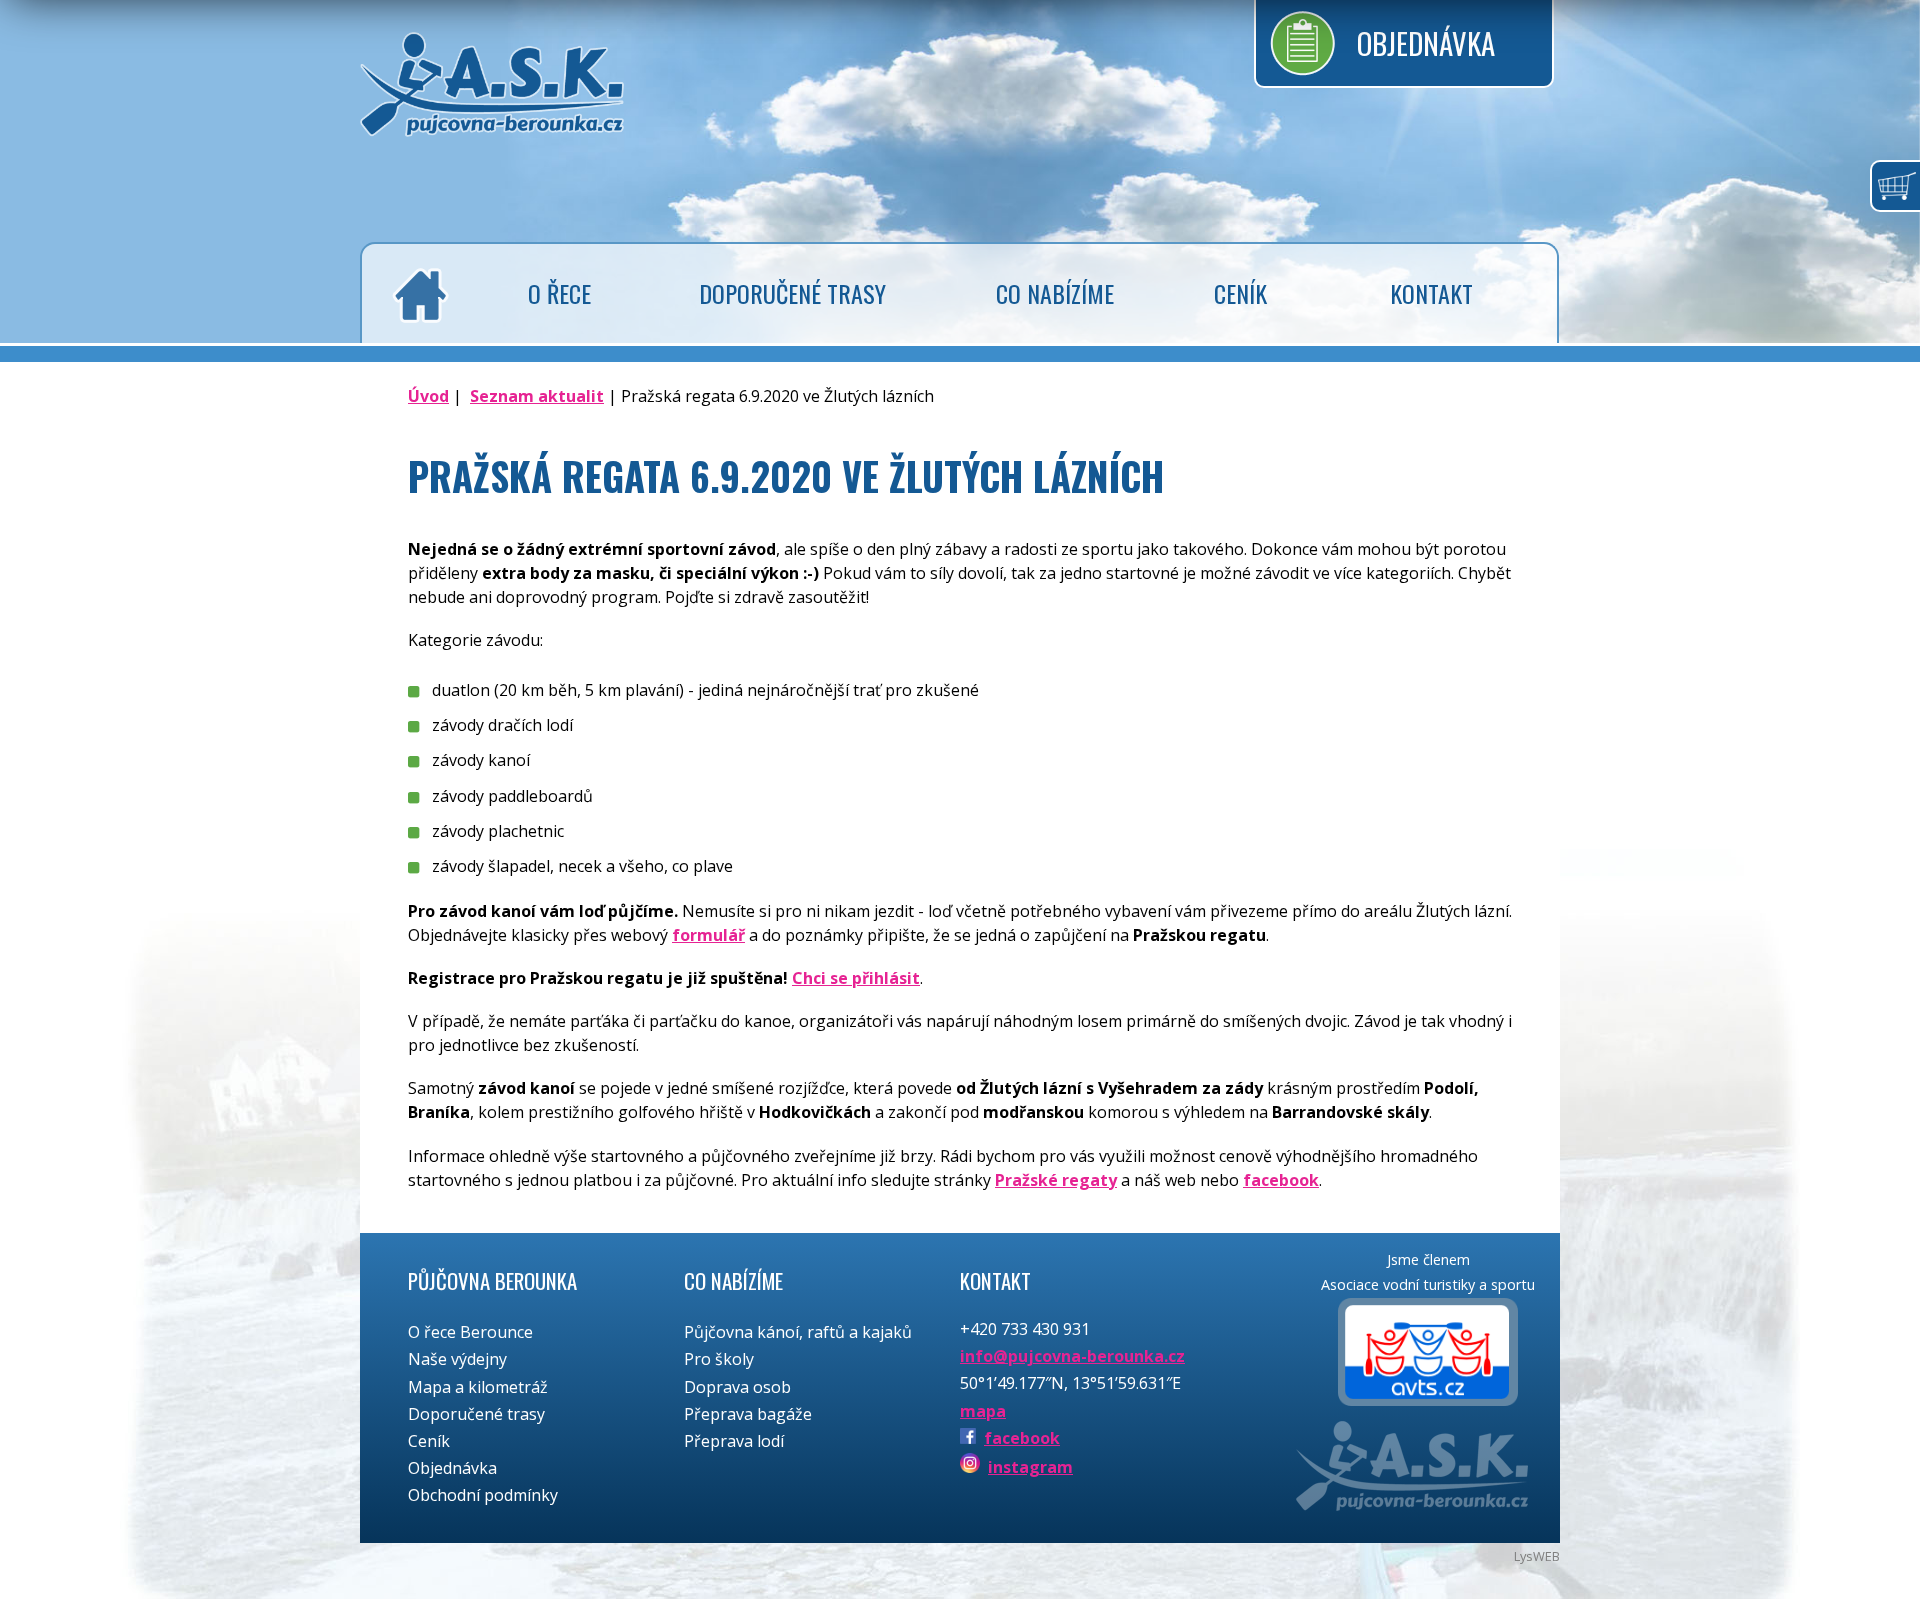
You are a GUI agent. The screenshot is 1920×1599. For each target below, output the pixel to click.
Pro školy (719, 1359)
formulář (708, 935)
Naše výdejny (457, 1359)
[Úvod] (416, 295)
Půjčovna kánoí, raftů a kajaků (798, 1332)
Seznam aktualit (537, 396)
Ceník (429, 1441)
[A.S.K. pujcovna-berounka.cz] (492, 121)
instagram (1030, 1467)
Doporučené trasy (476, 1414)
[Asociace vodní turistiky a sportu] (1428, 1355)
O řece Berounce (470, 1332)
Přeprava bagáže (748, 1414)
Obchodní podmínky (483, 1495)
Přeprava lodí (734, 1441)
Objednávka (1426, 43)
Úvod (428, 396)
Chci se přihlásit (856, 978)
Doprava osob (737, 1387)
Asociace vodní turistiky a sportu (1428, 1284)
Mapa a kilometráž (478, 1387)
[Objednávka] (1895, 186)
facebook (1281, 1180)
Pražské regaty (1056, 1180)
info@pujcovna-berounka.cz (1072, 1356)
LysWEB (1537, 1556)
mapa (983, 1411)
